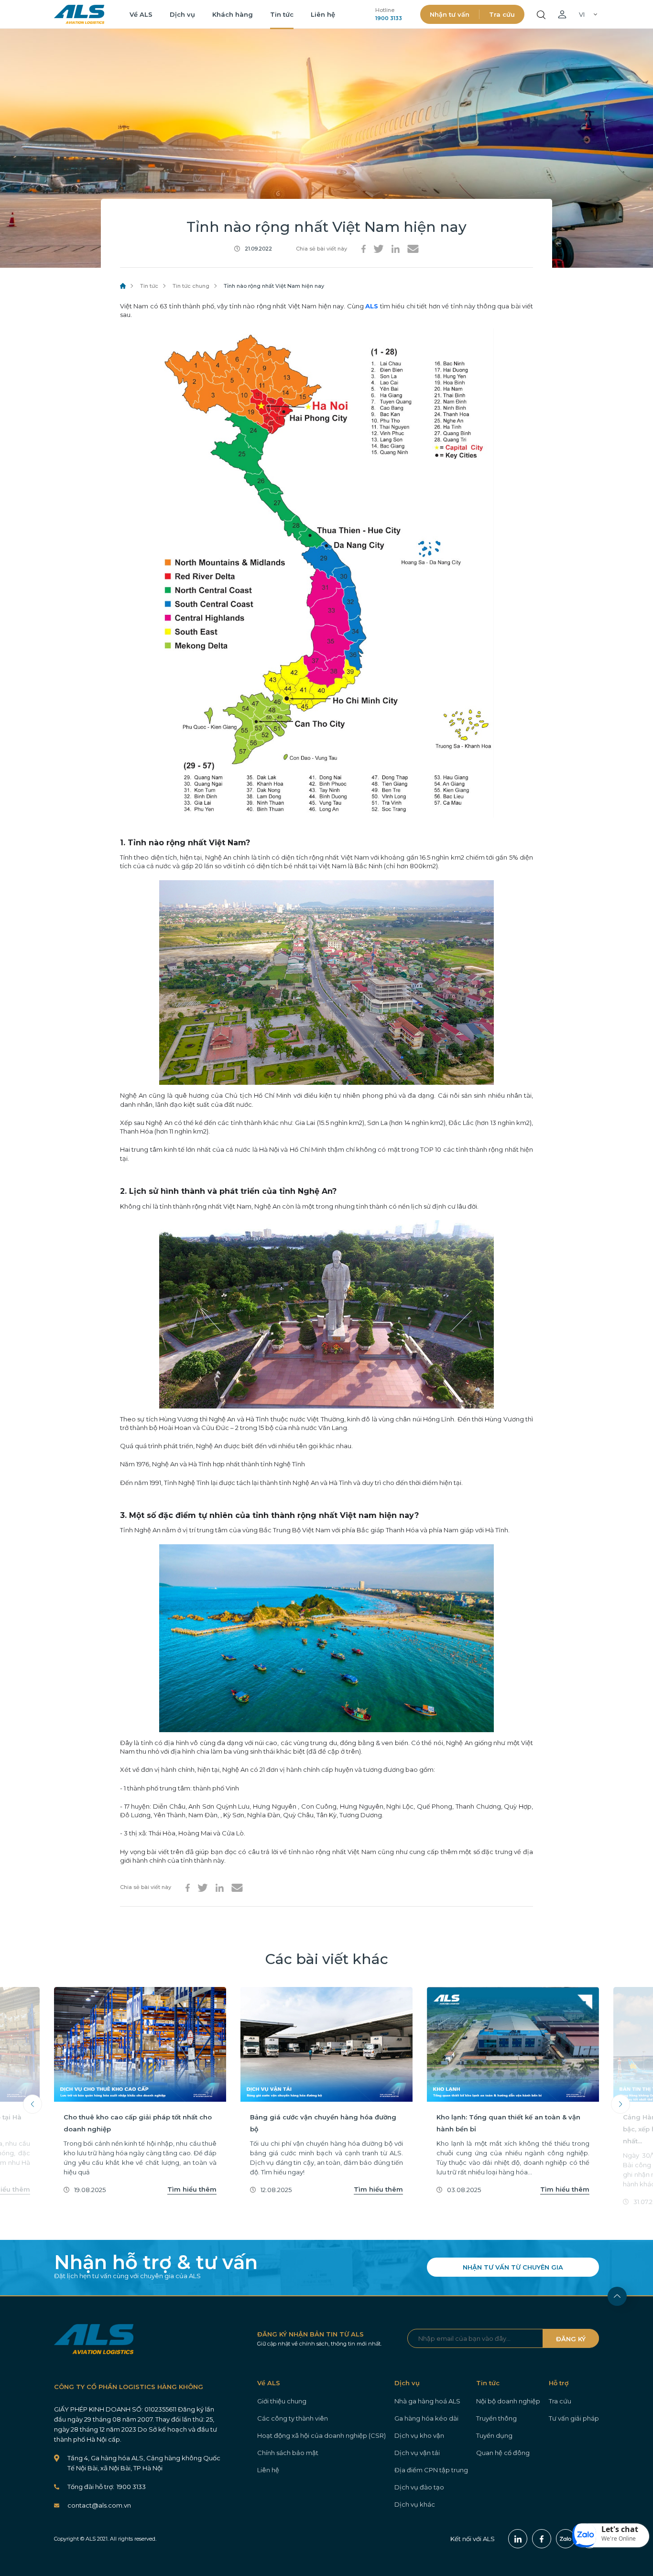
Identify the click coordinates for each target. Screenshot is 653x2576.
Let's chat (620, 2529)
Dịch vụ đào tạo (419, 2487)
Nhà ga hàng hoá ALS (427, 2401)
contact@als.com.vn (99, 2505)
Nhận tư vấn (450, 14)
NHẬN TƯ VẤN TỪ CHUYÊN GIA (513, 2267)
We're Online (619, 2538)
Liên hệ (323, 14)
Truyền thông (496, 2418)
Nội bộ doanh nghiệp (508, 2401)
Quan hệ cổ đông (503, 2453)
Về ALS (141, 14)
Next (620, 2104)
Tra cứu (502, 14)
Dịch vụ (182, 14)
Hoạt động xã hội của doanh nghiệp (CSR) (321, 2435)
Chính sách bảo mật (288, 2453)
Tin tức (282, 14)
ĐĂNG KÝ (571, 2339)
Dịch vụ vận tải (417, 2453)
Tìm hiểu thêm (192, 2189)
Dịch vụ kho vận (419, 2435)
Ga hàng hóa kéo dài (426, 2418)
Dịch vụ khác (415, 2504)
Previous (33, 2104)
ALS (79, 14)
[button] (611, 2535)
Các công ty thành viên (293, 2418)
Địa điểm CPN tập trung (431, 2470)
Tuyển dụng (494, 2435)
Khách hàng (233, 14)
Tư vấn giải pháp (574, 2418)
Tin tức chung (191, 286)
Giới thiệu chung (282, 2401)
